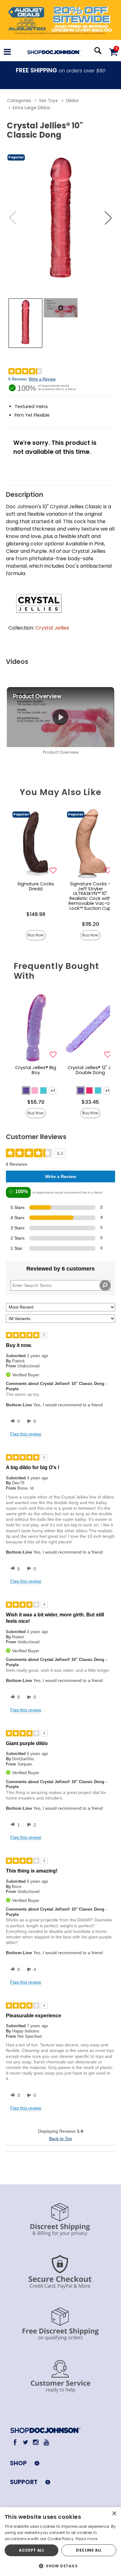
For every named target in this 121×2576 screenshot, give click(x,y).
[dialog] (60, 2542)
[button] (7, 52)
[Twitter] (25, 2442)
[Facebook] (15, 2442)
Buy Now (36, 935)
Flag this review (26, 1434)
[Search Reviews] (105, 1285)
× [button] (114, 2514)
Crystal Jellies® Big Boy (36, 1070)
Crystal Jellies (52, 628)
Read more (87, 2539)
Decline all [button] (89, 2550)
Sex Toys (48, 101)
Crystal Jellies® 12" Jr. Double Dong (90, 1070)
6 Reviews (18, 379)
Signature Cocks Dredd (36, 886)
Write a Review (42, 379)
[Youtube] (46, 2442)
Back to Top (60, 2139)
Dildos (72, 101)
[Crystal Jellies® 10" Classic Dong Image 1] (60, 218)
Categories (19, 101)
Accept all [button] (31, 2550)
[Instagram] (36, 2442)
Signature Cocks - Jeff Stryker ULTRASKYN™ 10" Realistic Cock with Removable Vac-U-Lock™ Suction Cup (90, 896)
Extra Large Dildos (31, 108)
